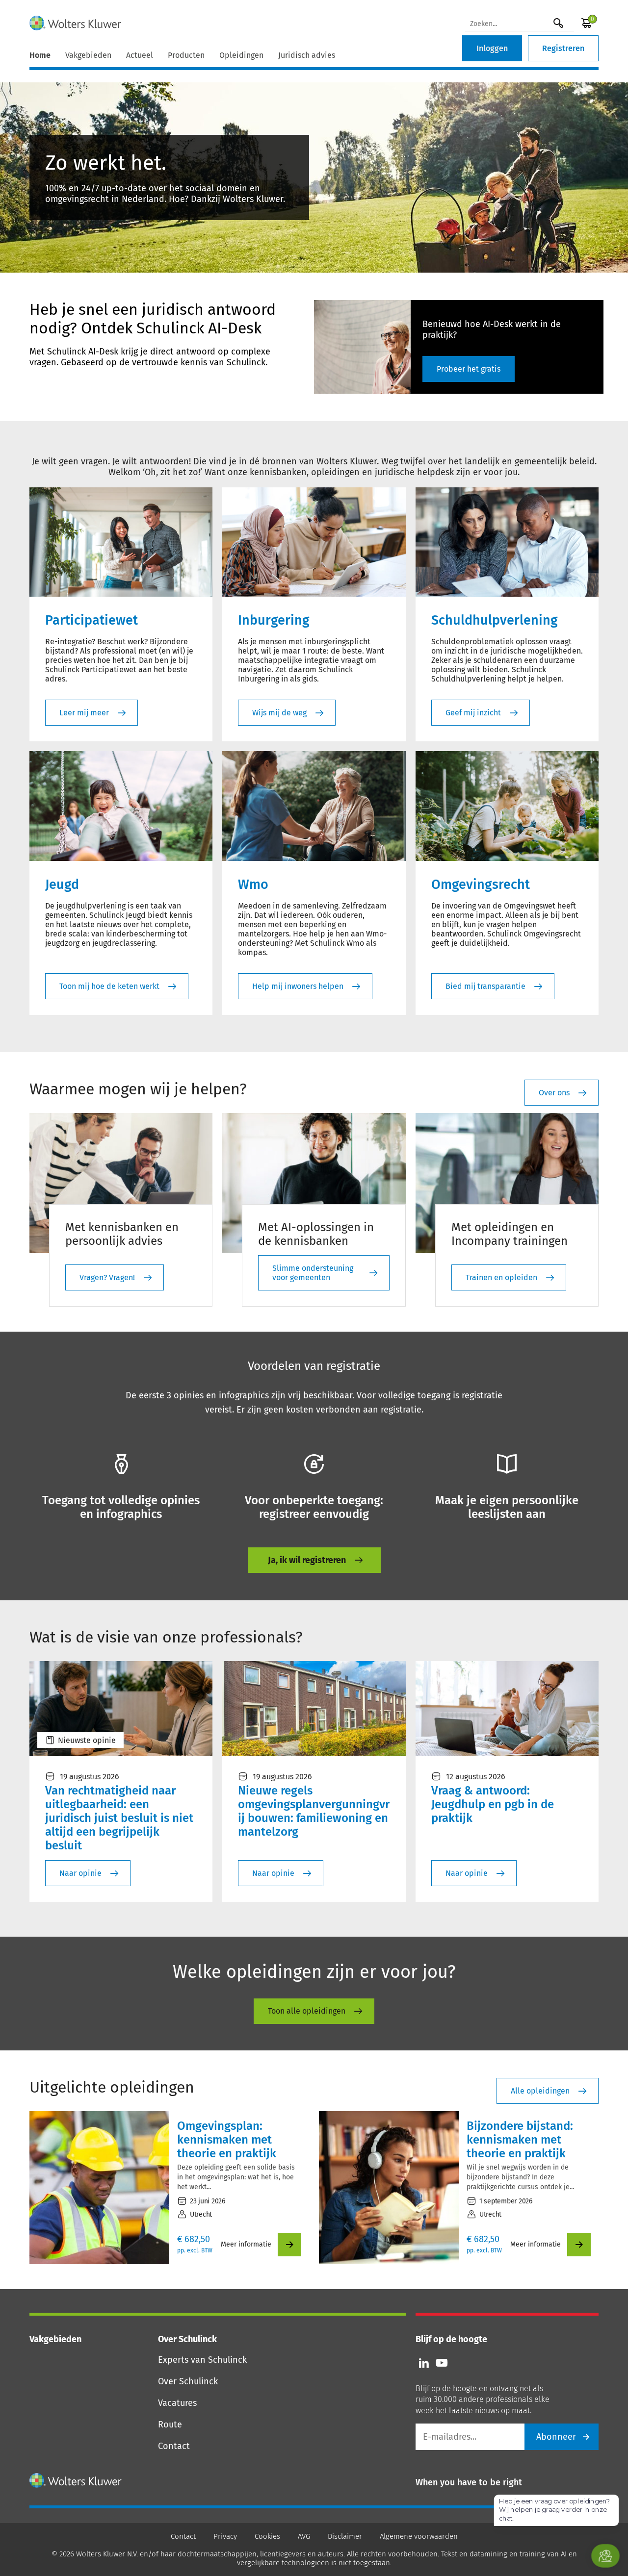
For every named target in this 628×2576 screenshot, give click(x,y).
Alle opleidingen (540, 2091)
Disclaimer (345, 2536)
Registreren (563, 48)
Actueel (140, 55)
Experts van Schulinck (202, 2360)
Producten (186, 55)
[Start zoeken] (558, 23)
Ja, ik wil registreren (307, 1560)
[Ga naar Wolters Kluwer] (76, 2480)
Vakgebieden (88, 55)
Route (170, 2424)
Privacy (225, 2536)
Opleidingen (241, 55)
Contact (174, 2446)
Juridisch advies (307, 55)
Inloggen (492, 48)
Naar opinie (80, 1873)
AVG (304, 2536)
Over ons (554, 1093)
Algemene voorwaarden (419, 2536)
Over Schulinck (188, 2381)
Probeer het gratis (469, 369)
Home (40, 55)
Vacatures (177, 2403)
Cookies (267, 2536)
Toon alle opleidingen (307, 2011)
